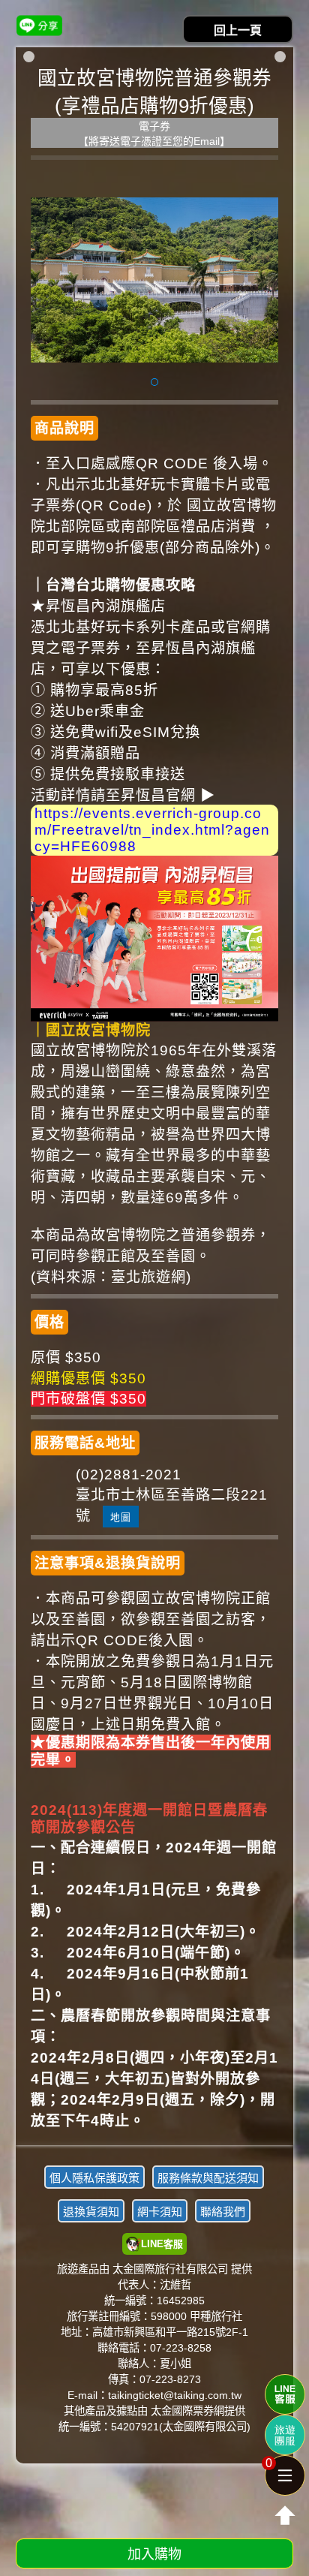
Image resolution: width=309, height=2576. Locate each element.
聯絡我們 (223, 2212)
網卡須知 (160, 2212)
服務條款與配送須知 (208, 2178)
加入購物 (154, 2554)
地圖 (121, 1517)
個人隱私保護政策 (94, 2178)
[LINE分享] (39, 25)
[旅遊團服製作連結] (285, 2435)
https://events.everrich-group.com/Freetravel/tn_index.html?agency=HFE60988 (152, 830)
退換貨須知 (91, 2212)
